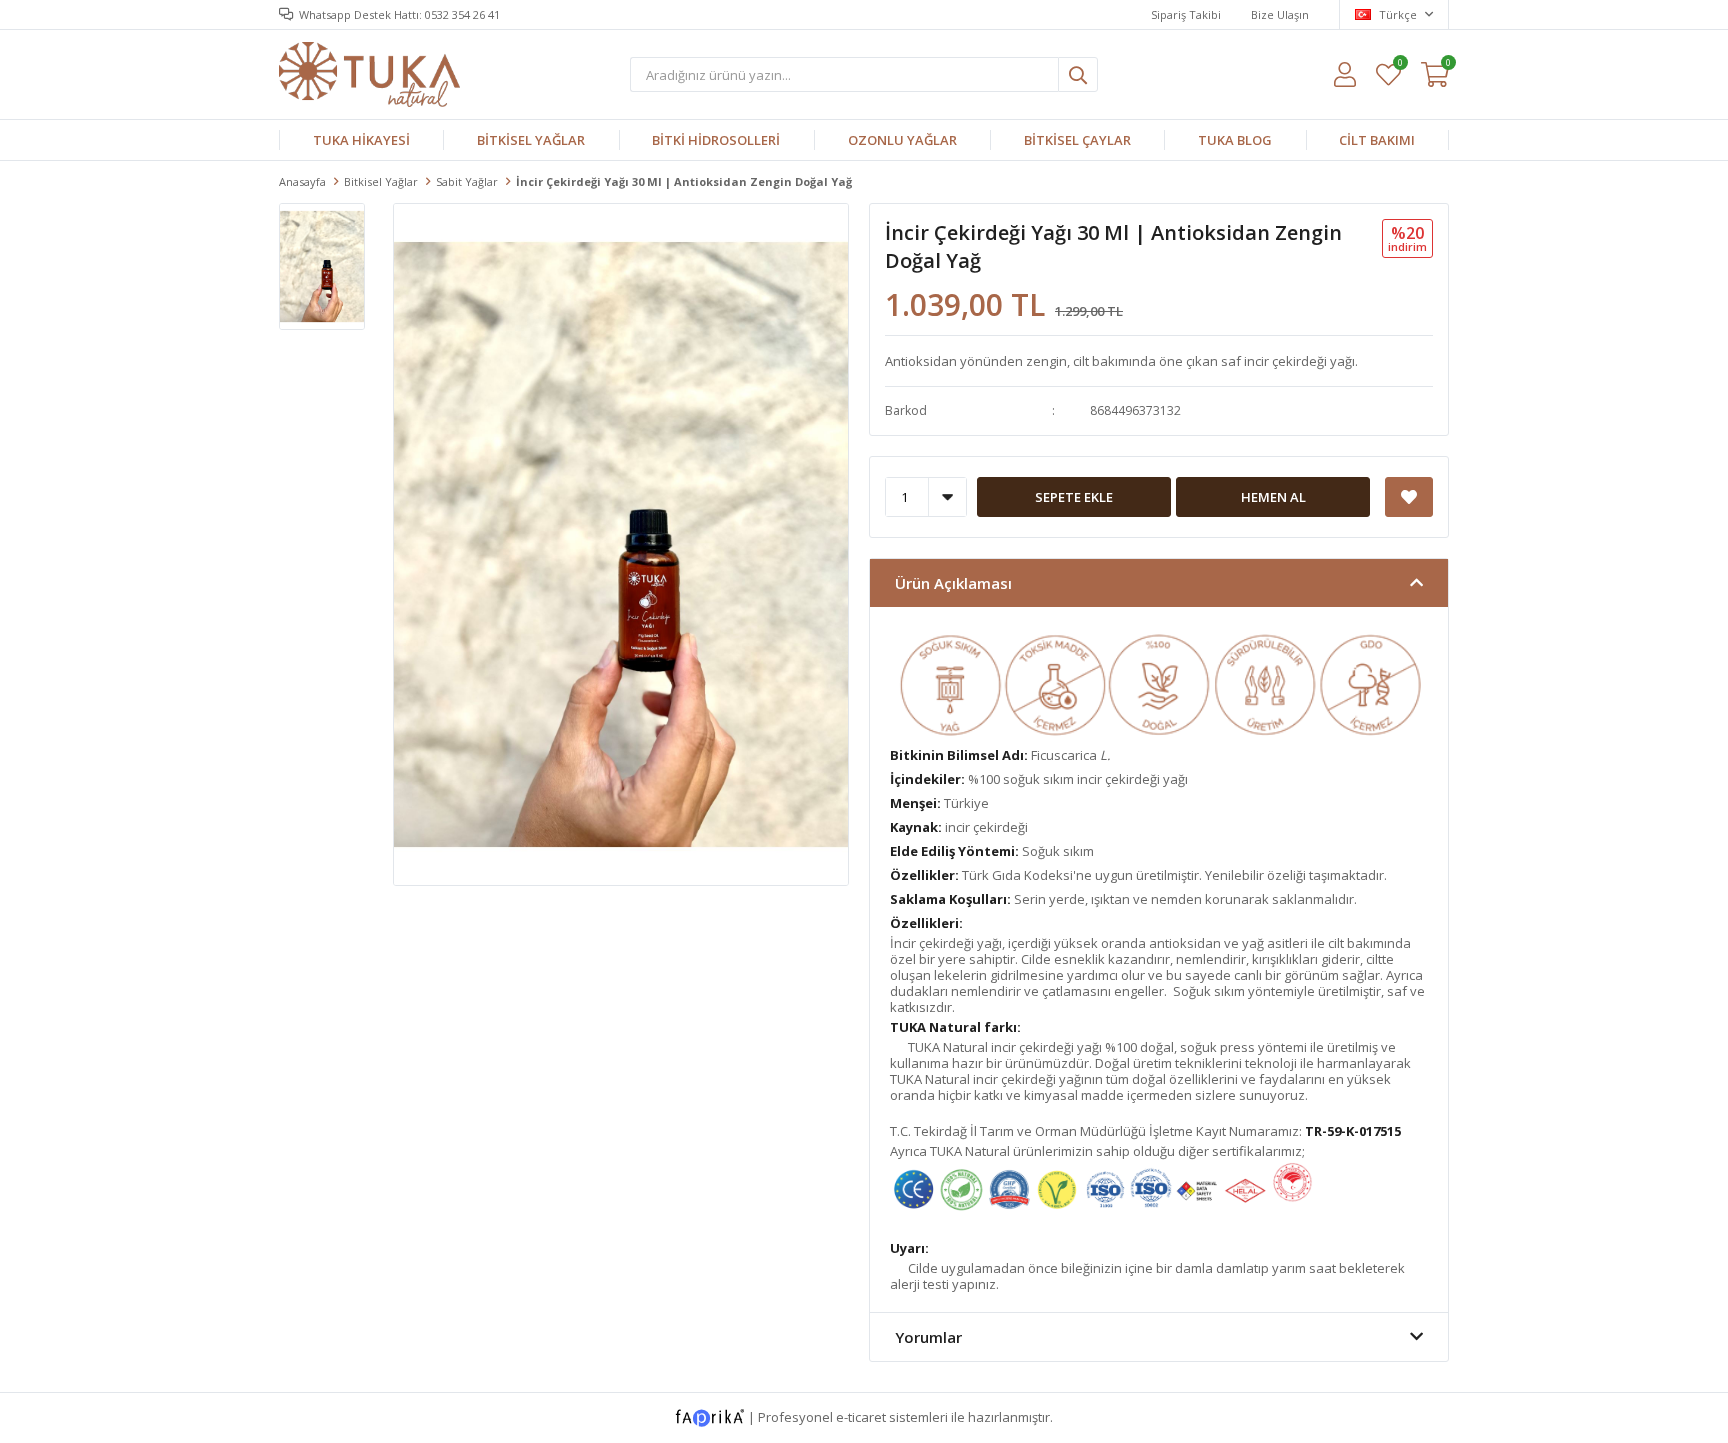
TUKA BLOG (1235, 140)
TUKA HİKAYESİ (361, 140)
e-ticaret (861, 1417)
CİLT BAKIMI (1377, 140)
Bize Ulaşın (1280, 14)
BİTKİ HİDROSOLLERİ (716, 140)
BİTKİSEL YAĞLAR (531, 140)
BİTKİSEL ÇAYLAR (1077, 140)
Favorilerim (1399, 65)
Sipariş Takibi (1186, 14)
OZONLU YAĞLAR (902, 140)
